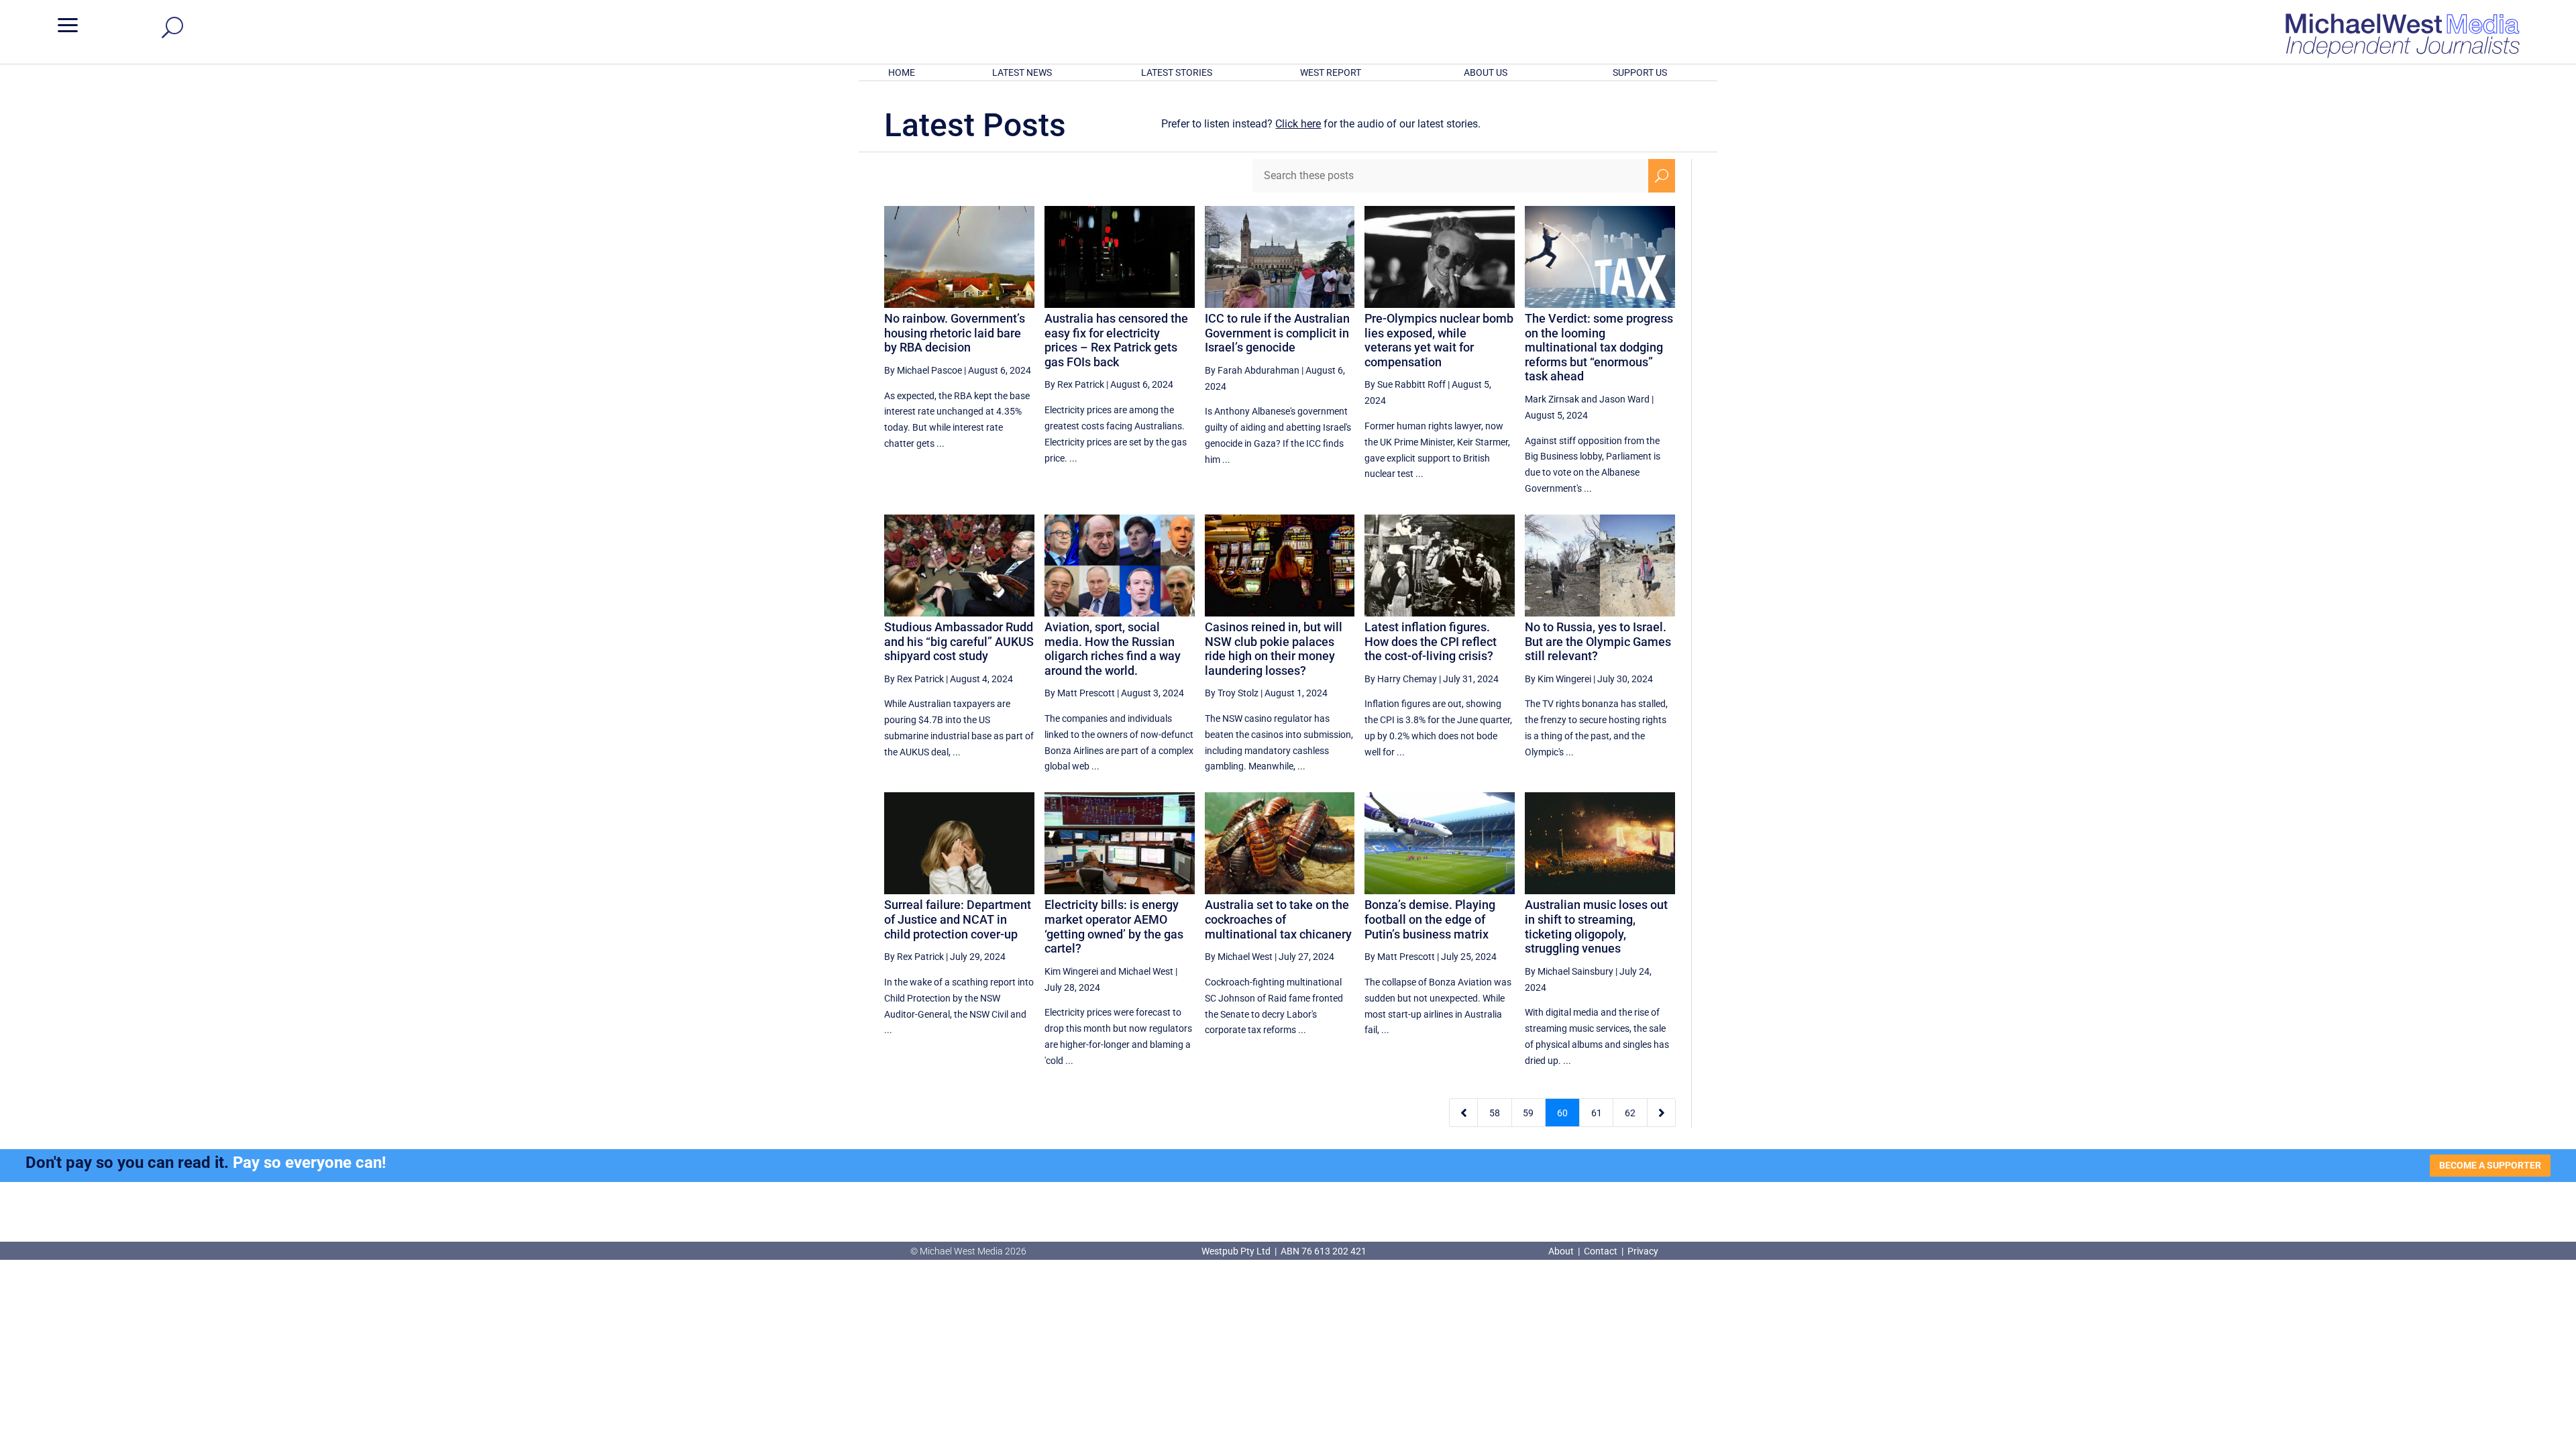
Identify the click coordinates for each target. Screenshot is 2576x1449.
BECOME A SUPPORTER (2490, 1165)
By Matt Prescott (1080, 693)
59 (1528, 1113)
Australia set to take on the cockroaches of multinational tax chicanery (1278, 919)
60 (1562, 1113)
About (1562, 1251)
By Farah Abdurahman (1252, 370)
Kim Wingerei (1071, 971)
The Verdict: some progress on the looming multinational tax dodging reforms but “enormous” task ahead (1599, 347)
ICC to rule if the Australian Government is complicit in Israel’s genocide (1277, 333)
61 (1597, 1113)
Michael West (1146, 971)
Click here (1298, 124)
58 (1495, 1113)
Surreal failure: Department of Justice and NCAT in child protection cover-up (958, 919)
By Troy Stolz (1232, 693)
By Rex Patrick (1074, 384)
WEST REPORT (1331, 72)
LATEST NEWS (1022, 72)
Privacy (1643, 1251)
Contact (1601, 1251)
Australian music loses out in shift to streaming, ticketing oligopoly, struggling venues (1596, 926)
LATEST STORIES (1177, 72)
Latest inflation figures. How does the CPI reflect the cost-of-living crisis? (1431, 641)
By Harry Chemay (1401, 679)
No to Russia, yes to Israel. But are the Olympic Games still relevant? (1598, 641)
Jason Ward (1624, 399)
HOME (902, 72)
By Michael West (1239, 957)
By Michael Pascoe (923, 370)
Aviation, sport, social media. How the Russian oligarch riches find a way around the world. (1113, 649)
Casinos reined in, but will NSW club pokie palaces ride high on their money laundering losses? (1274, 649)
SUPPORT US (1640, 72)
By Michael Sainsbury (1569, 971)
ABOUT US (1486, 72)
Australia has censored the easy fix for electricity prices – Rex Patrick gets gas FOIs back (1116, 340)
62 (1630, 1113)
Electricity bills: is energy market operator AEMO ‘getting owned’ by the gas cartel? (1114, 926)
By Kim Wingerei (1558, 679)
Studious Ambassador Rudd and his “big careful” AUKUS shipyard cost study (959, 641)
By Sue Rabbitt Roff (1405, 384)
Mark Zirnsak (1552, 399)
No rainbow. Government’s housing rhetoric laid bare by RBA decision (955, 333)
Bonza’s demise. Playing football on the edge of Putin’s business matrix (1430, 919)
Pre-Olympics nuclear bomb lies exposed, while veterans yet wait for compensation (1439, 340)
